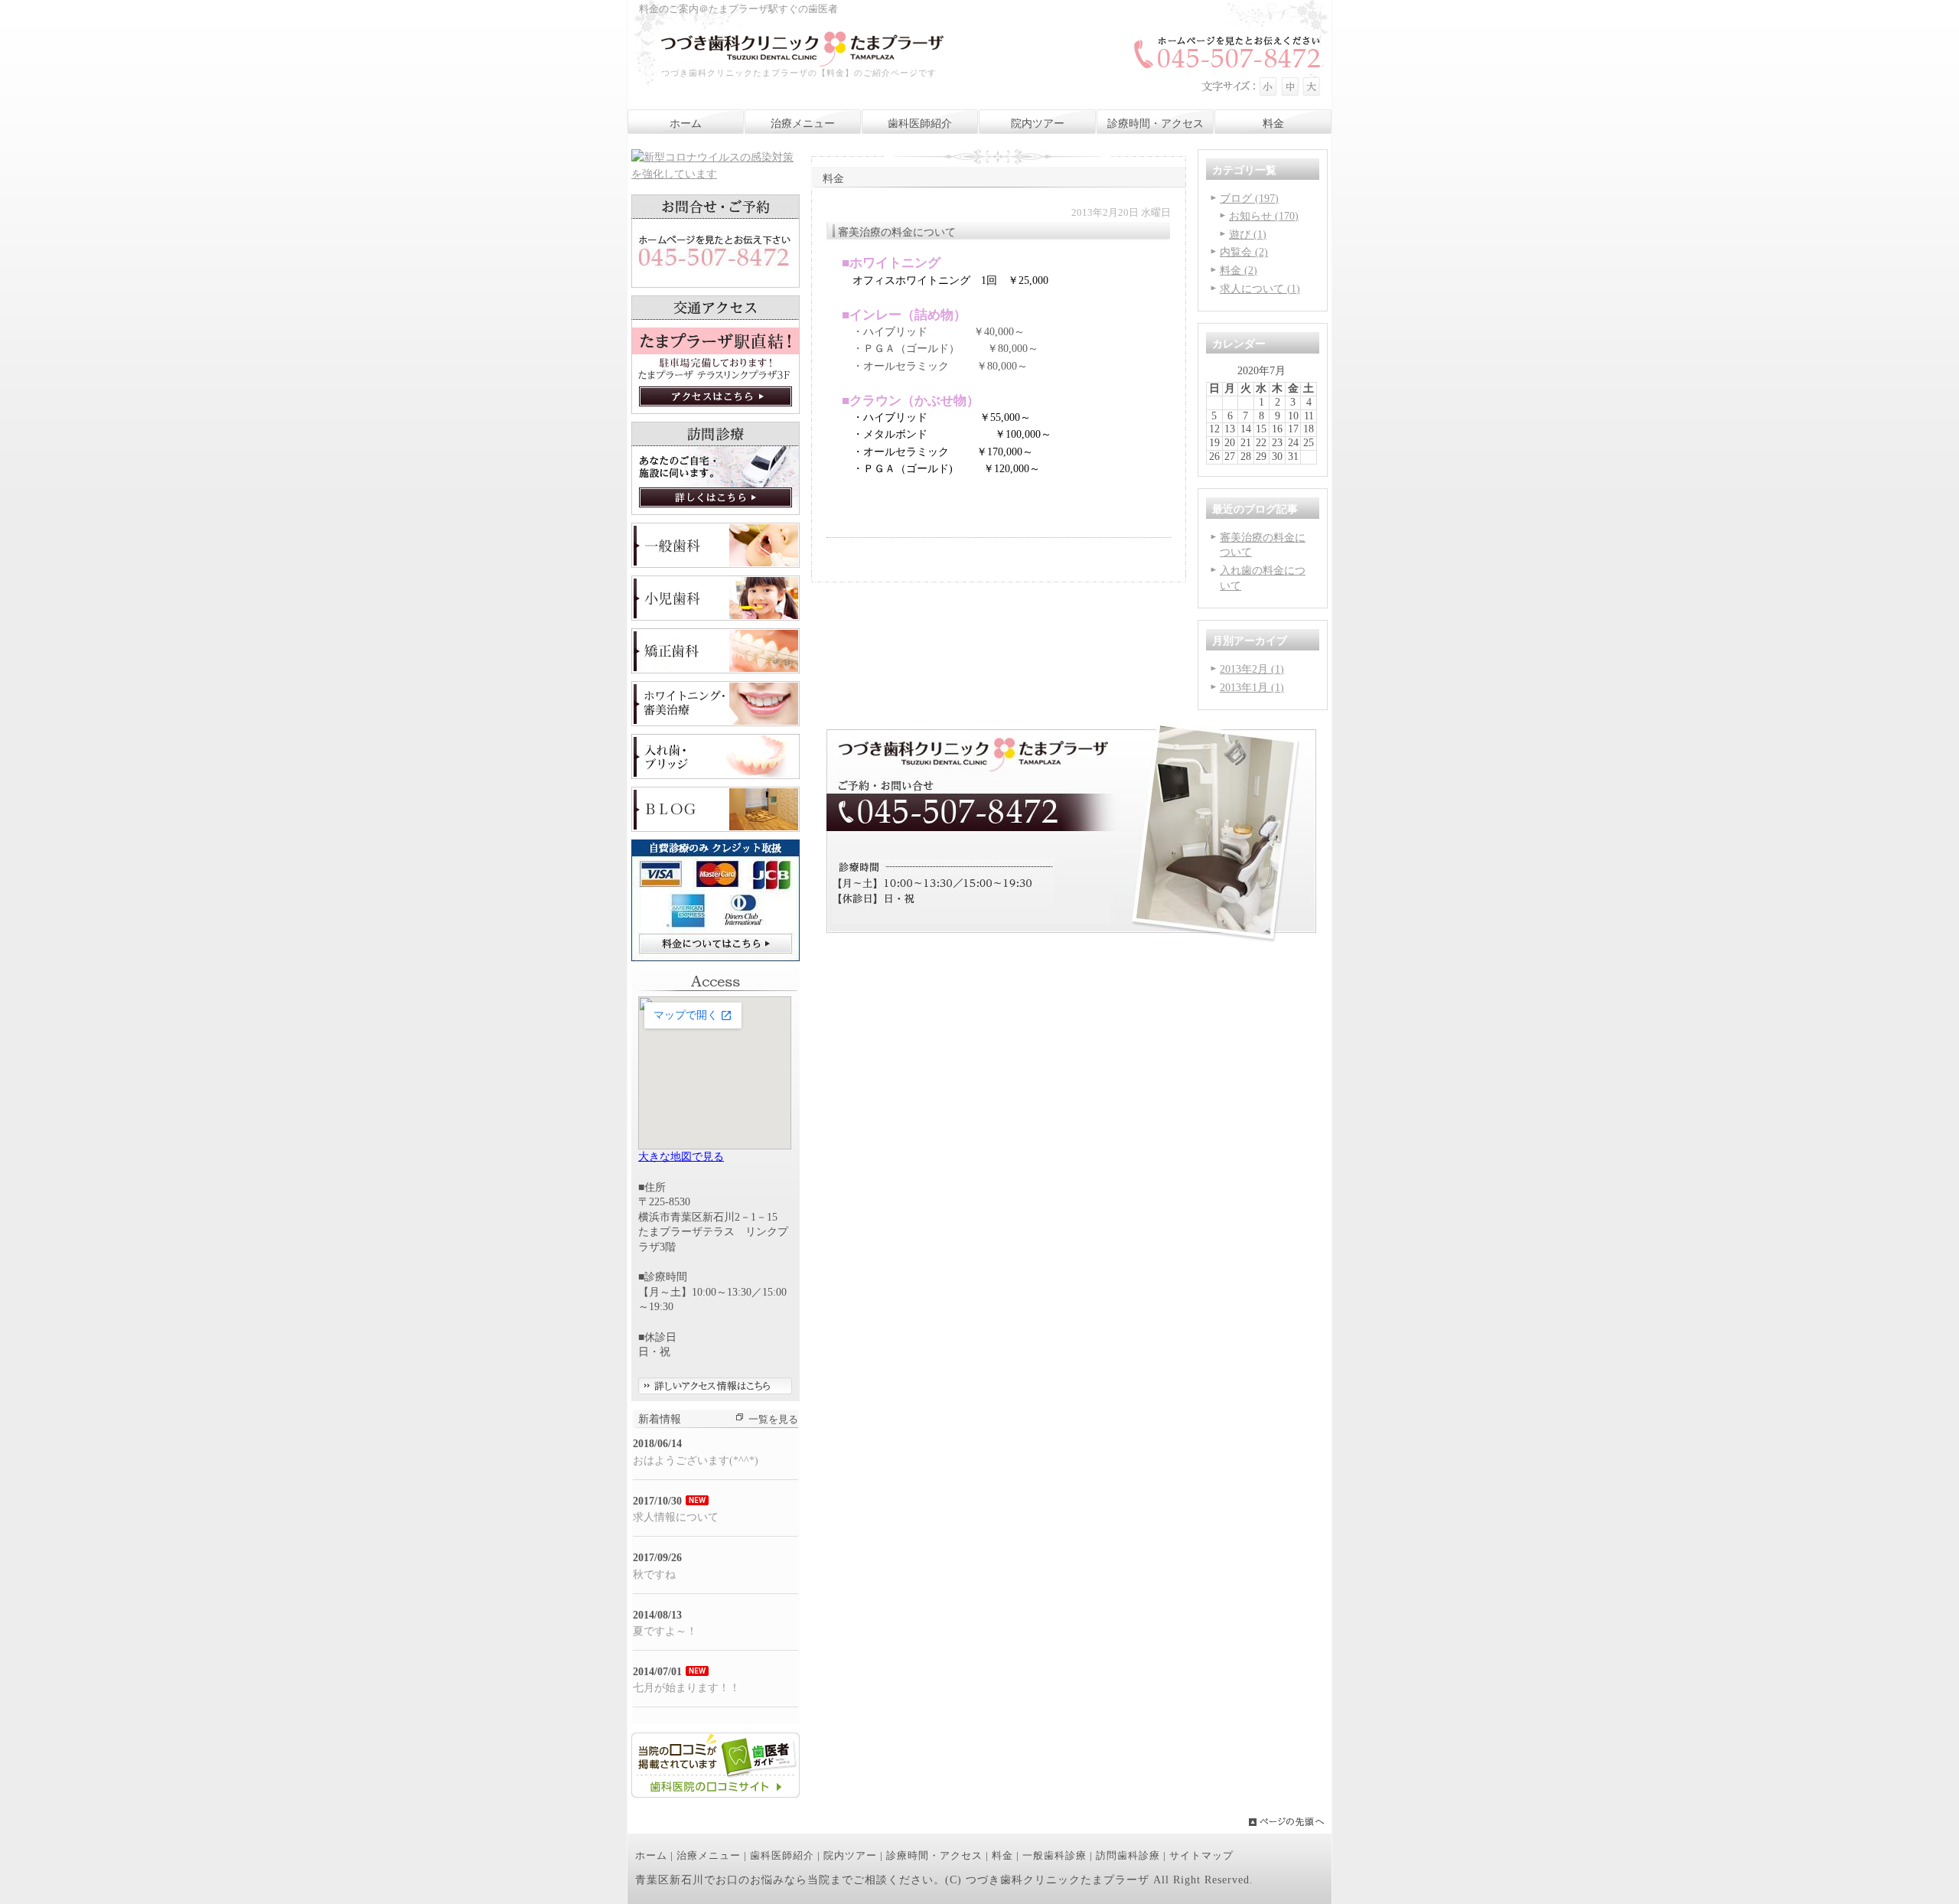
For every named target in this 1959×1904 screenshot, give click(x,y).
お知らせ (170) (1264, 216)
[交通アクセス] (715, 411)
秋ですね (654, 1575)
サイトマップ (1201, 1856)
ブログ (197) (1249, 199)
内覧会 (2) (1244, 252)
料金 (1002, 1856)
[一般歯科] (715, 564)
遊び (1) (1248, 235)
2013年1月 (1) (1252, 688)
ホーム (651, 1856)
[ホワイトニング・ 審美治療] (715, 723)
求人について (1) (1260, 289)
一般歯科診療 (1054, 1856)
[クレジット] (715, 958)
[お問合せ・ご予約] (715, 284)
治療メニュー (709, 1856)
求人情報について (676, 1517)
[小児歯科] (715, 617)
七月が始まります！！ (686, 1688)
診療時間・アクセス (934, 1856)
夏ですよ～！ (665, 1631)
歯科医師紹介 (782, 1856)
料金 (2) (1239, 271)
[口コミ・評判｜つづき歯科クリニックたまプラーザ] (715, 1794)
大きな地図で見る (681, 1157)
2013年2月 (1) (1252, 669)
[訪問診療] (715, 512)
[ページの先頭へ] (1290, 1822)
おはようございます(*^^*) (696, 1461)
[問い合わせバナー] (1071, 939)
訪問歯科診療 (1128, 1856)
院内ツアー (850, 1856)
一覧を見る (773, 1420)
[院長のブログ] (715, 828)
